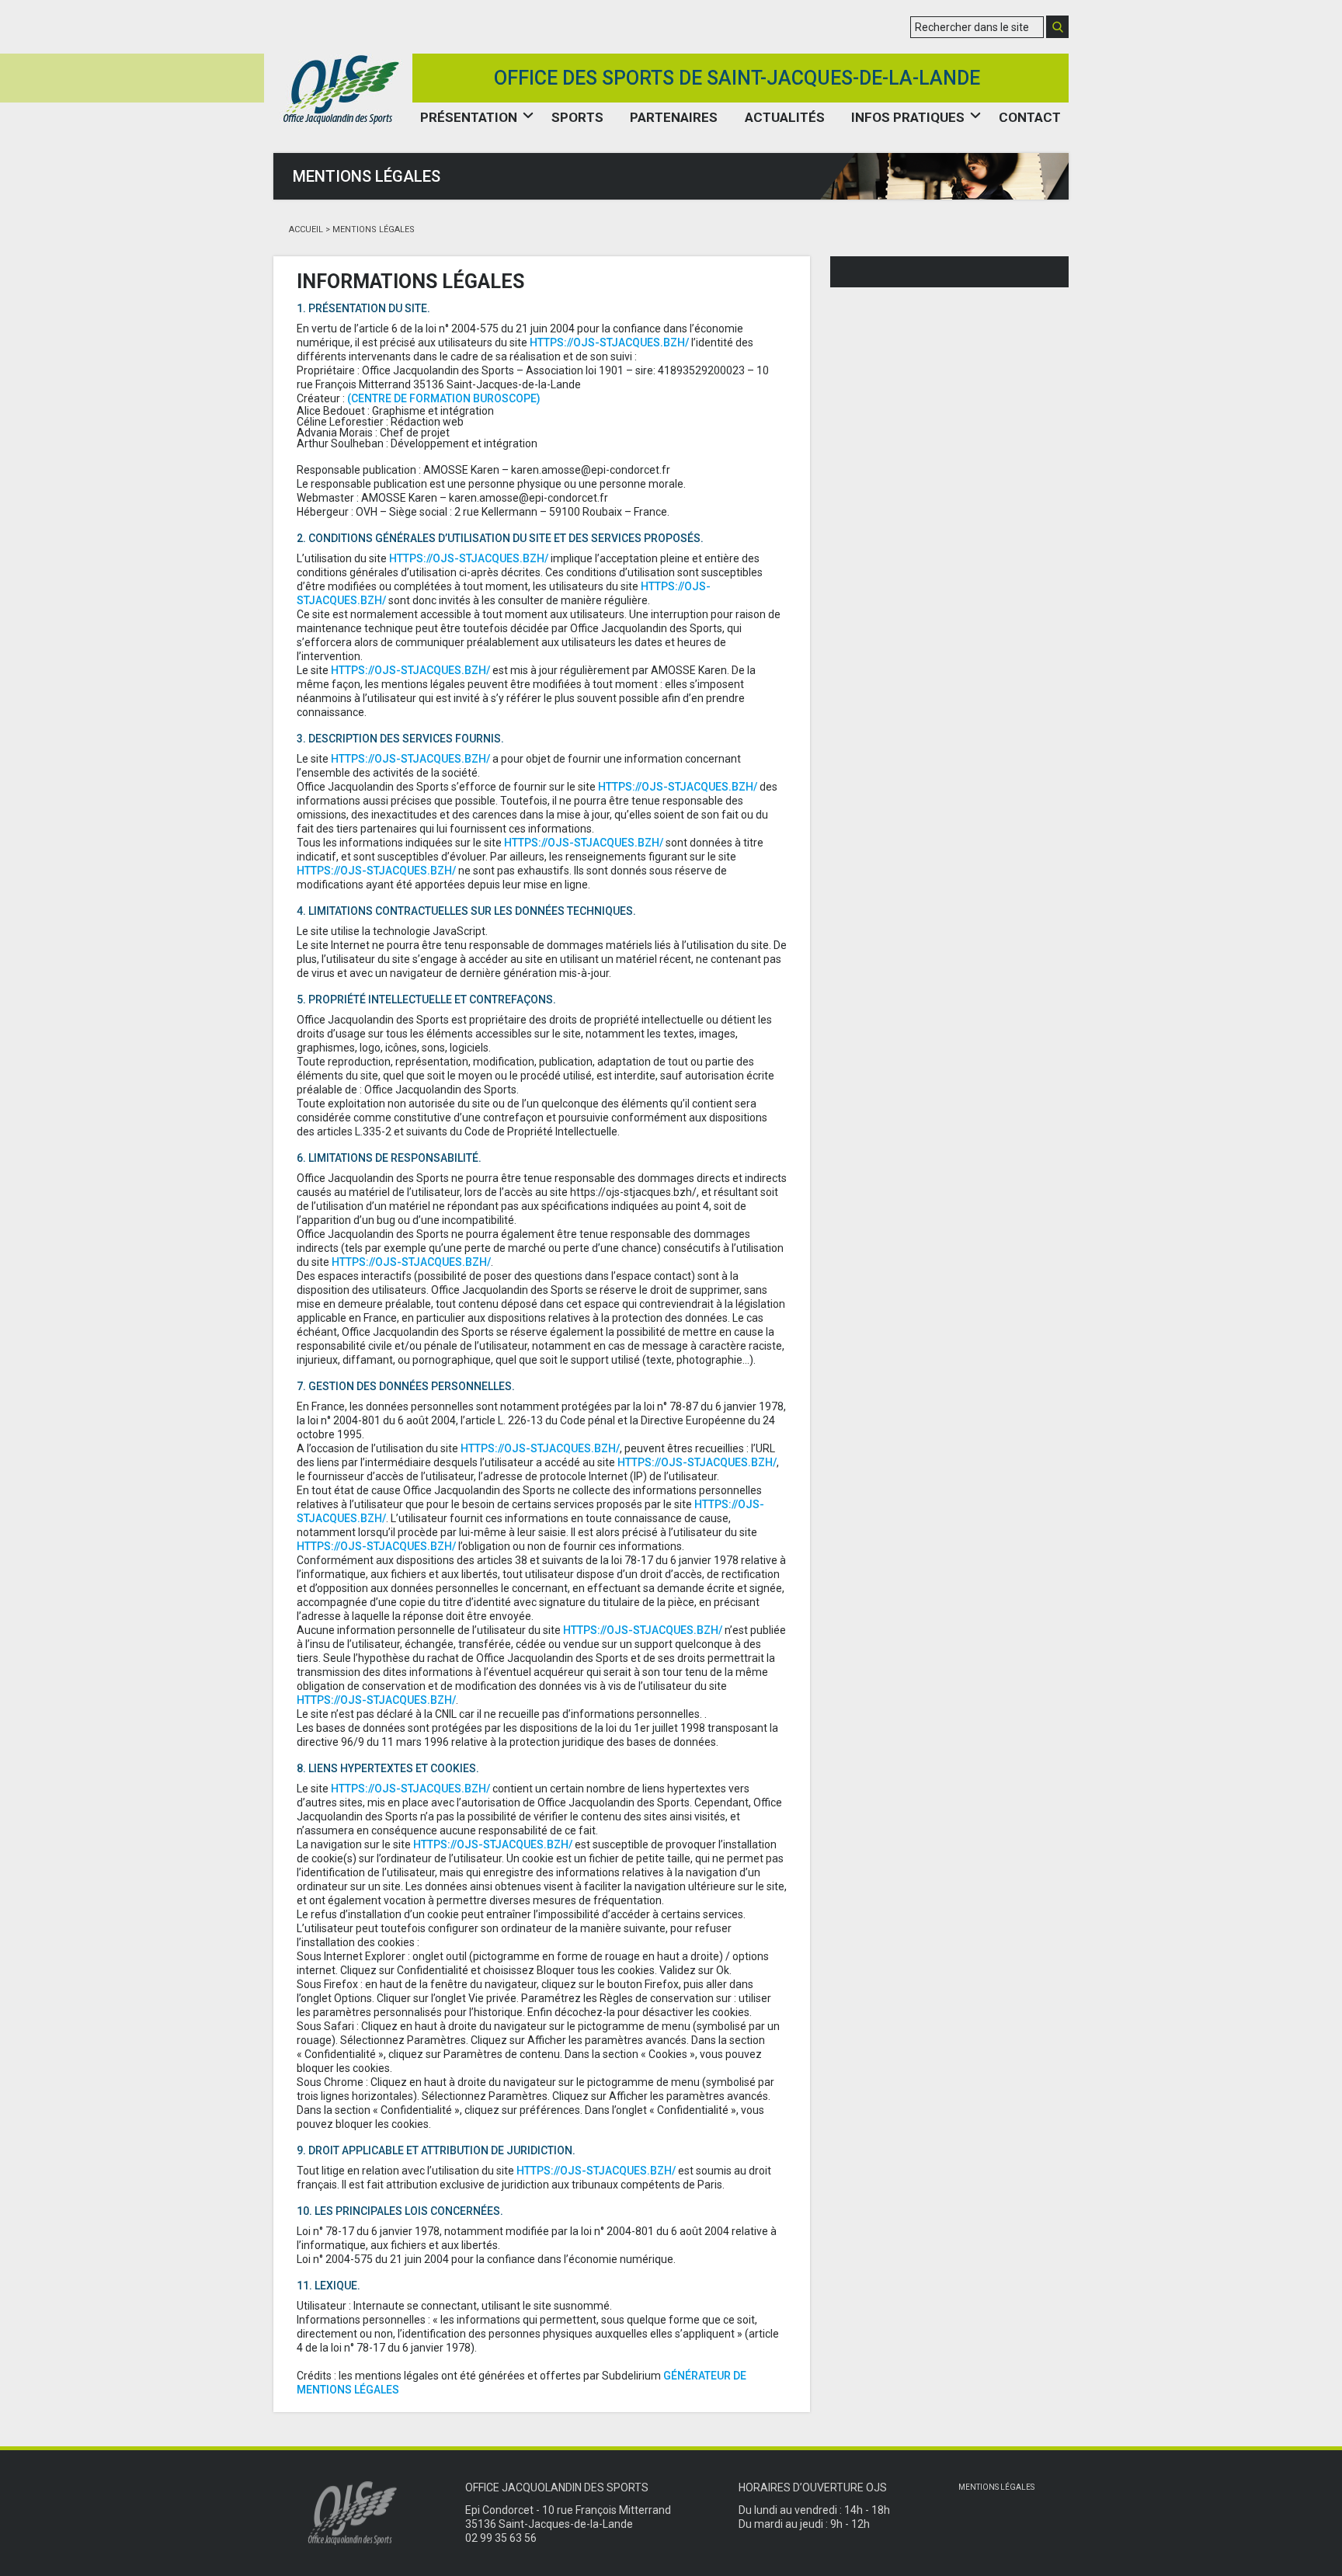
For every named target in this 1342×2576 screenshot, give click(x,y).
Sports (577, 117)
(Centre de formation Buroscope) (444, 398)
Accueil (306, 229)
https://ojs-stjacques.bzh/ (609, 342)
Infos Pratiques (908, 117)
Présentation (469, 117)
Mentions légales (996, 2487)
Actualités (785, 117)
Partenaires (674, 117)
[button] (1057, 27)
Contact (1030, 117)
